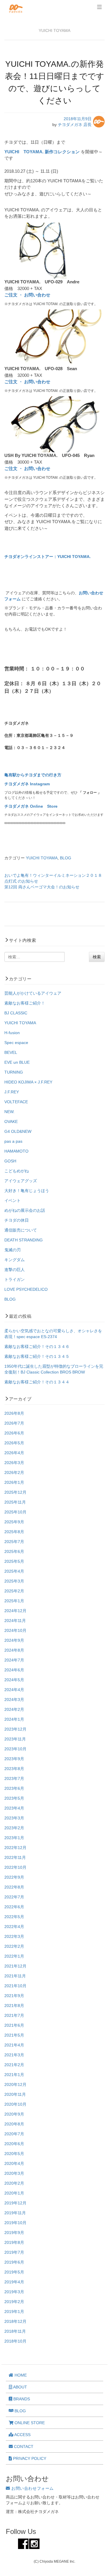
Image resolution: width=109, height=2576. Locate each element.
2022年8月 (14, 1887)
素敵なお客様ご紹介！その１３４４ (37, 1382)
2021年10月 (15, 1986)
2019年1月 (14, 2312)
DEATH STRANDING (24, 1240)
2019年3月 (14, 2292)
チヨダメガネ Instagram (27, 784)
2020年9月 (14, 2114)
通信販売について (21, 1230)
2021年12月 (15, 1966)
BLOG (66, 858)
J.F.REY (12, 1092)
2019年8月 (14, 2242)
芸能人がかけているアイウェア (33, 993)
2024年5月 (14, 1680)
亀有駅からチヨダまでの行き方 (33, 775)
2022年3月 (14, 1936)
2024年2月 (14, 1709)
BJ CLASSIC (16, 1013)
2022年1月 (14, 1956)
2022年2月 (14, 1946)
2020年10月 (15, 2104)
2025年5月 (14, 1561)
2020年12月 (15, 2084)
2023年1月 (14, 1838)
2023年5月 (14, 1798)
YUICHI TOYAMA (42, 858)
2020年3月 (14, 2173)
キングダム (15, 1260)
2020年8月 (14, 2124)
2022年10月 (15, 1867)
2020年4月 (14, 2163)
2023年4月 (14, 1808)
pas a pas (13, 1141)
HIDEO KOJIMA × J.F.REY (28, 1082)
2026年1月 (14, 1482)
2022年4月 (14, 1927)
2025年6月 (14, 1551)
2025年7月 (14, 1542)
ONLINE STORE (29, 2423)
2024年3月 (14, 1700)
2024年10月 (15, 1630)
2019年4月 (14, 2282)
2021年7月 (14, 2015)
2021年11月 (15, 1976)
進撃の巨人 (15, 1270)
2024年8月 (14, 1650)
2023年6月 (14, 1788)
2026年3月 (14, 1463)
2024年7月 (14, 1660)
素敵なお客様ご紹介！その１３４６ (37, 1346)
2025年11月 (15, 1502)
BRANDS (21, 2399)
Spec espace (16, 1043)
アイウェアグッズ (21, 1181)
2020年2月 (14, 2183)
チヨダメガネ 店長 (75, 125)
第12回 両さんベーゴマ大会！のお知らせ (42, 887)
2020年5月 (14, 2154)
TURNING (14, 1072)
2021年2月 (14, 2065)
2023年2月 (14, 1828)
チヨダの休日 (17, 1220)
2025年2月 (14, 1591)
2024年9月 (14, 1640)
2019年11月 (15, 2213)
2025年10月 (15, 1512)
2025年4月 (14, 1571)
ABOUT (20, 2387)
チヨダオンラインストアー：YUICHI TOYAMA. (48, 557)
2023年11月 (15, 1739)
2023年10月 (15, 1749)
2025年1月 (14, 1601)
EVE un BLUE (17, 1062)
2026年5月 (14, 1443)
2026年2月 (14, 1472)
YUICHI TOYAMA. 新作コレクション (42, 152)
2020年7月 (14, 2134)
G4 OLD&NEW (18, 1131)
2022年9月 (14, 1877)
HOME (20, 2375)
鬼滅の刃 (12, 1250)
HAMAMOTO (16, 1151)
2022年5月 (14, 1917)
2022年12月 (15, 1848)
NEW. (9, 1112)
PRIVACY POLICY (29, 2458)
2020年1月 (14, 2193)
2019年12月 (15, 2203)
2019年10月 (15, 2223)
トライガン (15, 1279)
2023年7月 (14, 1778)
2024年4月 (14, 1690)
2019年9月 (14, 2233)
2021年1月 (14, 2075)
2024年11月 (15, 1621)
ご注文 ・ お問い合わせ (27, 295)
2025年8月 (14, 1532)
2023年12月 (15, 1729)
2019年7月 (14, 2252)
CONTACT (23, 2447)
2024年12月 (15, 1611)
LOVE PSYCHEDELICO (26, 1289)
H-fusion (12, 1033)
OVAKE (11, 1122)
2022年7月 (14, 1897)
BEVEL (11, 1052)
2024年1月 (14, 1719)
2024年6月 (14, 1670)
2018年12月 (15, 2321)
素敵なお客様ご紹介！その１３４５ (37, 1356)
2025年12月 (15, 1492)
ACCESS (22, 2435)
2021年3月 (14, 2055)
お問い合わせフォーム (32, 2488)
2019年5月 (14, 2272)
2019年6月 (14, 2262)
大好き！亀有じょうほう (27, 1191)
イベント (12, 1200)
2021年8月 (14, 2006)
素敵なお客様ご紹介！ (25, 1003)
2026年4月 (14, 1453)
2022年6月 (14, 1907)
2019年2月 (14, 2302)
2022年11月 (15, 1857)
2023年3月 (14, 1818)
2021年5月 (14, 2035)
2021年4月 (14, 2045)
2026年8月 (14, 1413)
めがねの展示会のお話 (25, 1210)
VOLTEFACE (16, 1102)
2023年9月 (14, 1759)
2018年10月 (15, 2341)
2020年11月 (15, 2094)
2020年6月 (14, 2144)
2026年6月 (14, 1433)
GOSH (10, 1161)
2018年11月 (15, 2331)
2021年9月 (14, 1996)
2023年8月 (14, 1769)
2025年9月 (14, 1522)
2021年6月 (14, 2025)
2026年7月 (14, 1423)
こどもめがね (17, 1171)
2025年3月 (14, 1581)
